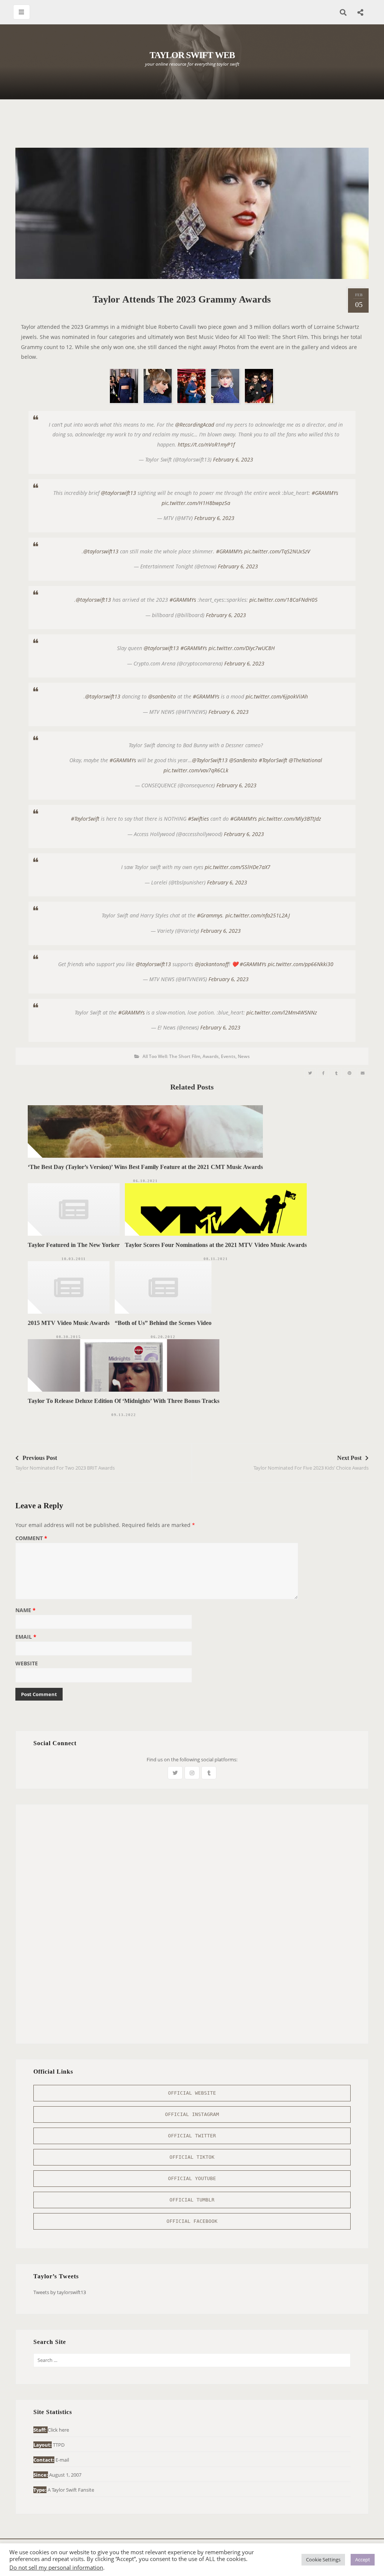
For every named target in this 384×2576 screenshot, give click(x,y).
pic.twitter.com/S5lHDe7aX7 (238, 867)
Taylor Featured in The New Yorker (74, 1245)
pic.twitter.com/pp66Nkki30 (301, 964)
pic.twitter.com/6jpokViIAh (277, 696)
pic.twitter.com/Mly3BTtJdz (290, 819)
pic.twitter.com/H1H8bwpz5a (196, 503)
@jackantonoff (212, 964)
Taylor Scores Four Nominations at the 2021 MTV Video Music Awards (216, 1245)
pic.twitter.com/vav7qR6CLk (196, 770)
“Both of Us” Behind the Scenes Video (163, 1323)
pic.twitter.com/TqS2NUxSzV (277, 551)
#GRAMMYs (325, 493)
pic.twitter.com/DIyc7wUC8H (242, 648)
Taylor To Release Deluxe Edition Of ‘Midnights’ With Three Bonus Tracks (124, 1401)
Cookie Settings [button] (323, 2560)
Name (25, 1611)
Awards (211, 1056)
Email (26, 1637)
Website (27, 1664)
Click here (58, 2430)
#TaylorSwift (273, 760)
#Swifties (198, 819)
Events (228, 1056)
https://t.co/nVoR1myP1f (206, 444)
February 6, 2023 (233, 459)
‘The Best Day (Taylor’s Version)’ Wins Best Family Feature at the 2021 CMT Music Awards (145, 1167)
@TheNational (305, 760)
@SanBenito (243, 760)
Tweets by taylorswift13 (60, 2292)
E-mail (62, 2460)
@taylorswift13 (118, 493)
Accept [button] (363, 2560)
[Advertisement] (192, 127)
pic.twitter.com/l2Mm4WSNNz (282, 1012)
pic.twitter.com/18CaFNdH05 (283, 600)
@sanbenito (162, 696)
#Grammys (210, 915)
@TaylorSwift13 (210, 760)
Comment (31, 1539)
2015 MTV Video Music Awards (69, 1323)
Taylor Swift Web (192, 55)
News (244, 1056)
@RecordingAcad (195, 425)
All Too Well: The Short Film (171, 1056)
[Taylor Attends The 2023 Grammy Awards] (310, 1073)
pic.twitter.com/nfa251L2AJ (258, 915)
